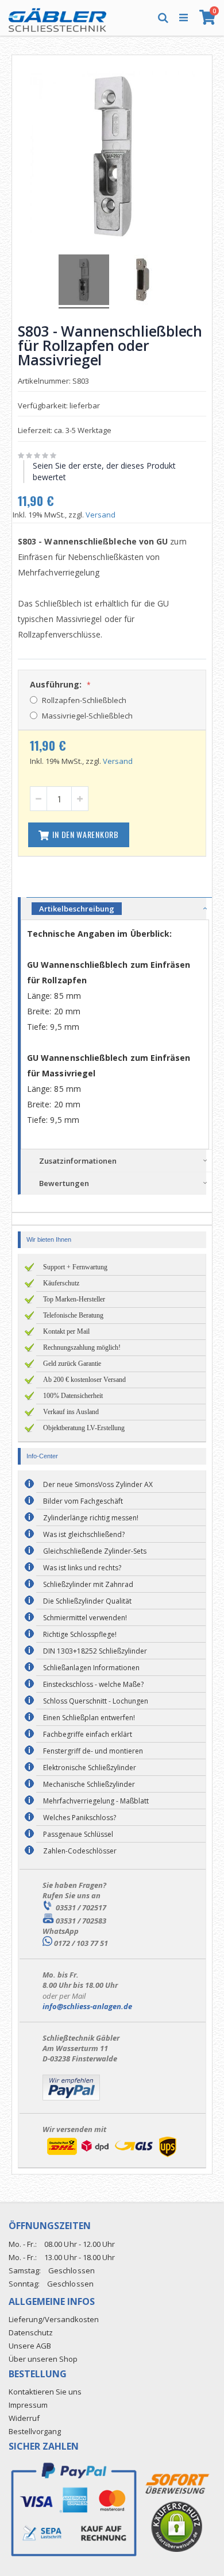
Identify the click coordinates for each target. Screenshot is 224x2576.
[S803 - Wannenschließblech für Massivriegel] (141, 281)
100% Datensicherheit (73, 1396)
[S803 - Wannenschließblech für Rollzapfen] (84, 281)
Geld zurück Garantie (72, 1364)
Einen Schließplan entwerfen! (89, 1718)
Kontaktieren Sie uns (45, 2392)
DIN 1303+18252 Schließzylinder (95, 1651)
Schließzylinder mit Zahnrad (88, 1584)
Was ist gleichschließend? (84, 1534)
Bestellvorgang (35, 2431)
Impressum (28, 2405)
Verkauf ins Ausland (71, 1412)
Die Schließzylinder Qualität (87, 1601)
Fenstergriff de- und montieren (93, 1751)
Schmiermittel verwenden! (85, 1618)
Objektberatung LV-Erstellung (84, 1428)
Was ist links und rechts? (82, 1568)
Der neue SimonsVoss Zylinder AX (98, 1484)
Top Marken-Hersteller (74, 1299)
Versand (101, 515)
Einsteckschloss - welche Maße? (93, 1684)
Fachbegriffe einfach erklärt (88, 1734)
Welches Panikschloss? (80, 1818)
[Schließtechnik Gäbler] (57, 17)
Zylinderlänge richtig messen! (91, 1518)
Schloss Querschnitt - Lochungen (96, 1701)
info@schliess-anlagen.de (87, 2006)
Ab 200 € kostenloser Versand (84, 1380)
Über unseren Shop (43, 2359)
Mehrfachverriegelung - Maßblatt (96, 1801)
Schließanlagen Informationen (91, 1668)
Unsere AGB (30, 2346)
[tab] (119, 908)
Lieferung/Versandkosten (54, 2319)
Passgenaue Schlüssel (78, 1834)
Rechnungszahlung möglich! (82, 1347)
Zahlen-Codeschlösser (80, 1851)
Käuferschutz (61, 1283)
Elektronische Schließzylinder (90, 1768)
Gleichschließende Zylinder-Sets (95, 1551)
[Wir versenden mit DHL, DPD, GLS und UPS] (111, 2157)
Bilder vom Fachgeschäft (83, 1501)
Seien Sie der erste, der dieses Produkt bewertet (104, 471)
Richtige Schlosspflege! (80, 1634)
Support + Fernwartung (75, 1267)
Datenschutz (31, 2332)
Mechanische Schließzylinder (89, 1784)
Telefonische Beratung (73, 1315)
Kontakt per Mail (66, 1331)
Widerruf (24, 2418)
